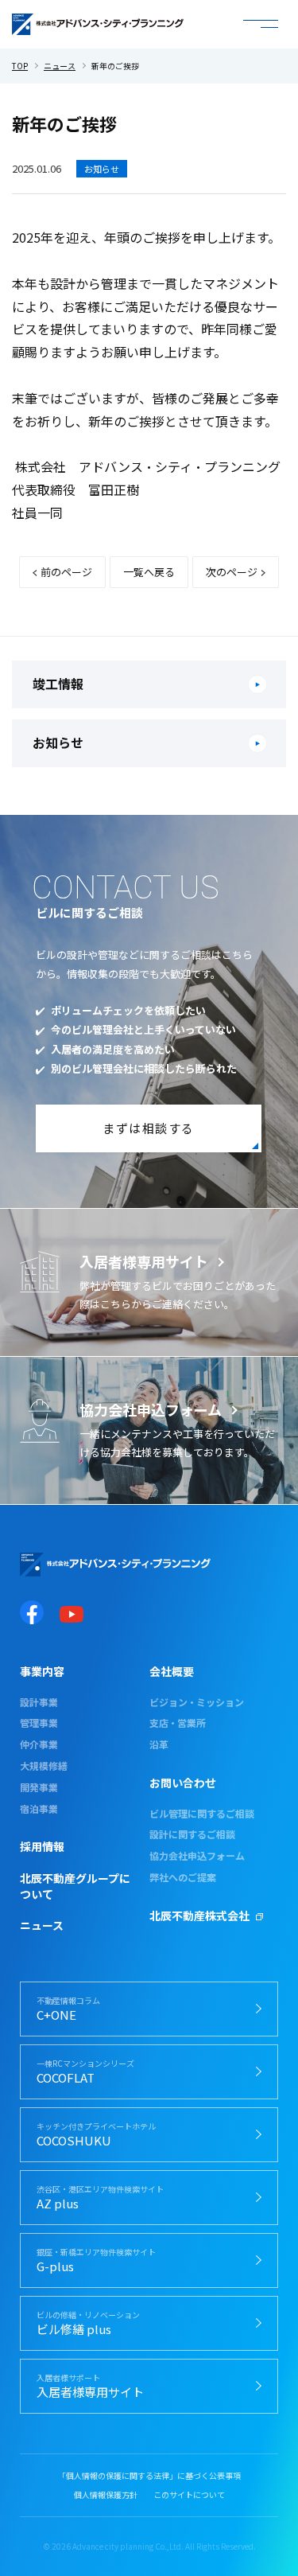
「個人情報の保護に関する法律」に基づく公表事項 (149, 2476)
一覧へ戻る (149, 572)
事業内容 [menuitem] (42, 1672)
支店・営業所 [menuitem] (178, 1723)
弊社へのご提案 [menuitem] (183, 1877)
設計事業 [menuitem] (39, 1702)
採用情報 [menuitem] (42, 1847)
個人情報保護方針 (106, 2495)
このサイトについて (189, 2495)
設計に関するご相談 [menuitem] (192, 1834)
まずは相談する (149, 1128)
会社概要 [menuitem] (172, 1672)
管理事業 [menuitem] (39, 1723)
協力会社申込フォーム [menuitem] (197, 1856)
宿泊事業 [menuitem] (39, 1809)
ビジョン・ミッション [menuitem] (197, 1702)
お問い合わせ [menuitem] (183, 1783)
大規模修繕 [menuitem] (44, 1766)
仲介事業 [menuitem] (39, 1744)
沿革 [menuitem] (159, 1744)
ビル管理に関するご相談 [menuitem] (202, 1814)
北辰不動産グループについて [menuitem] (75, 1886)
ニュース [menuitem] (42, 1925)
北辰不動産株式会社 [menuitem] (199, 1916)
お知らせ (102, 169)
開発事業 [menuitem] (39, 1787)
